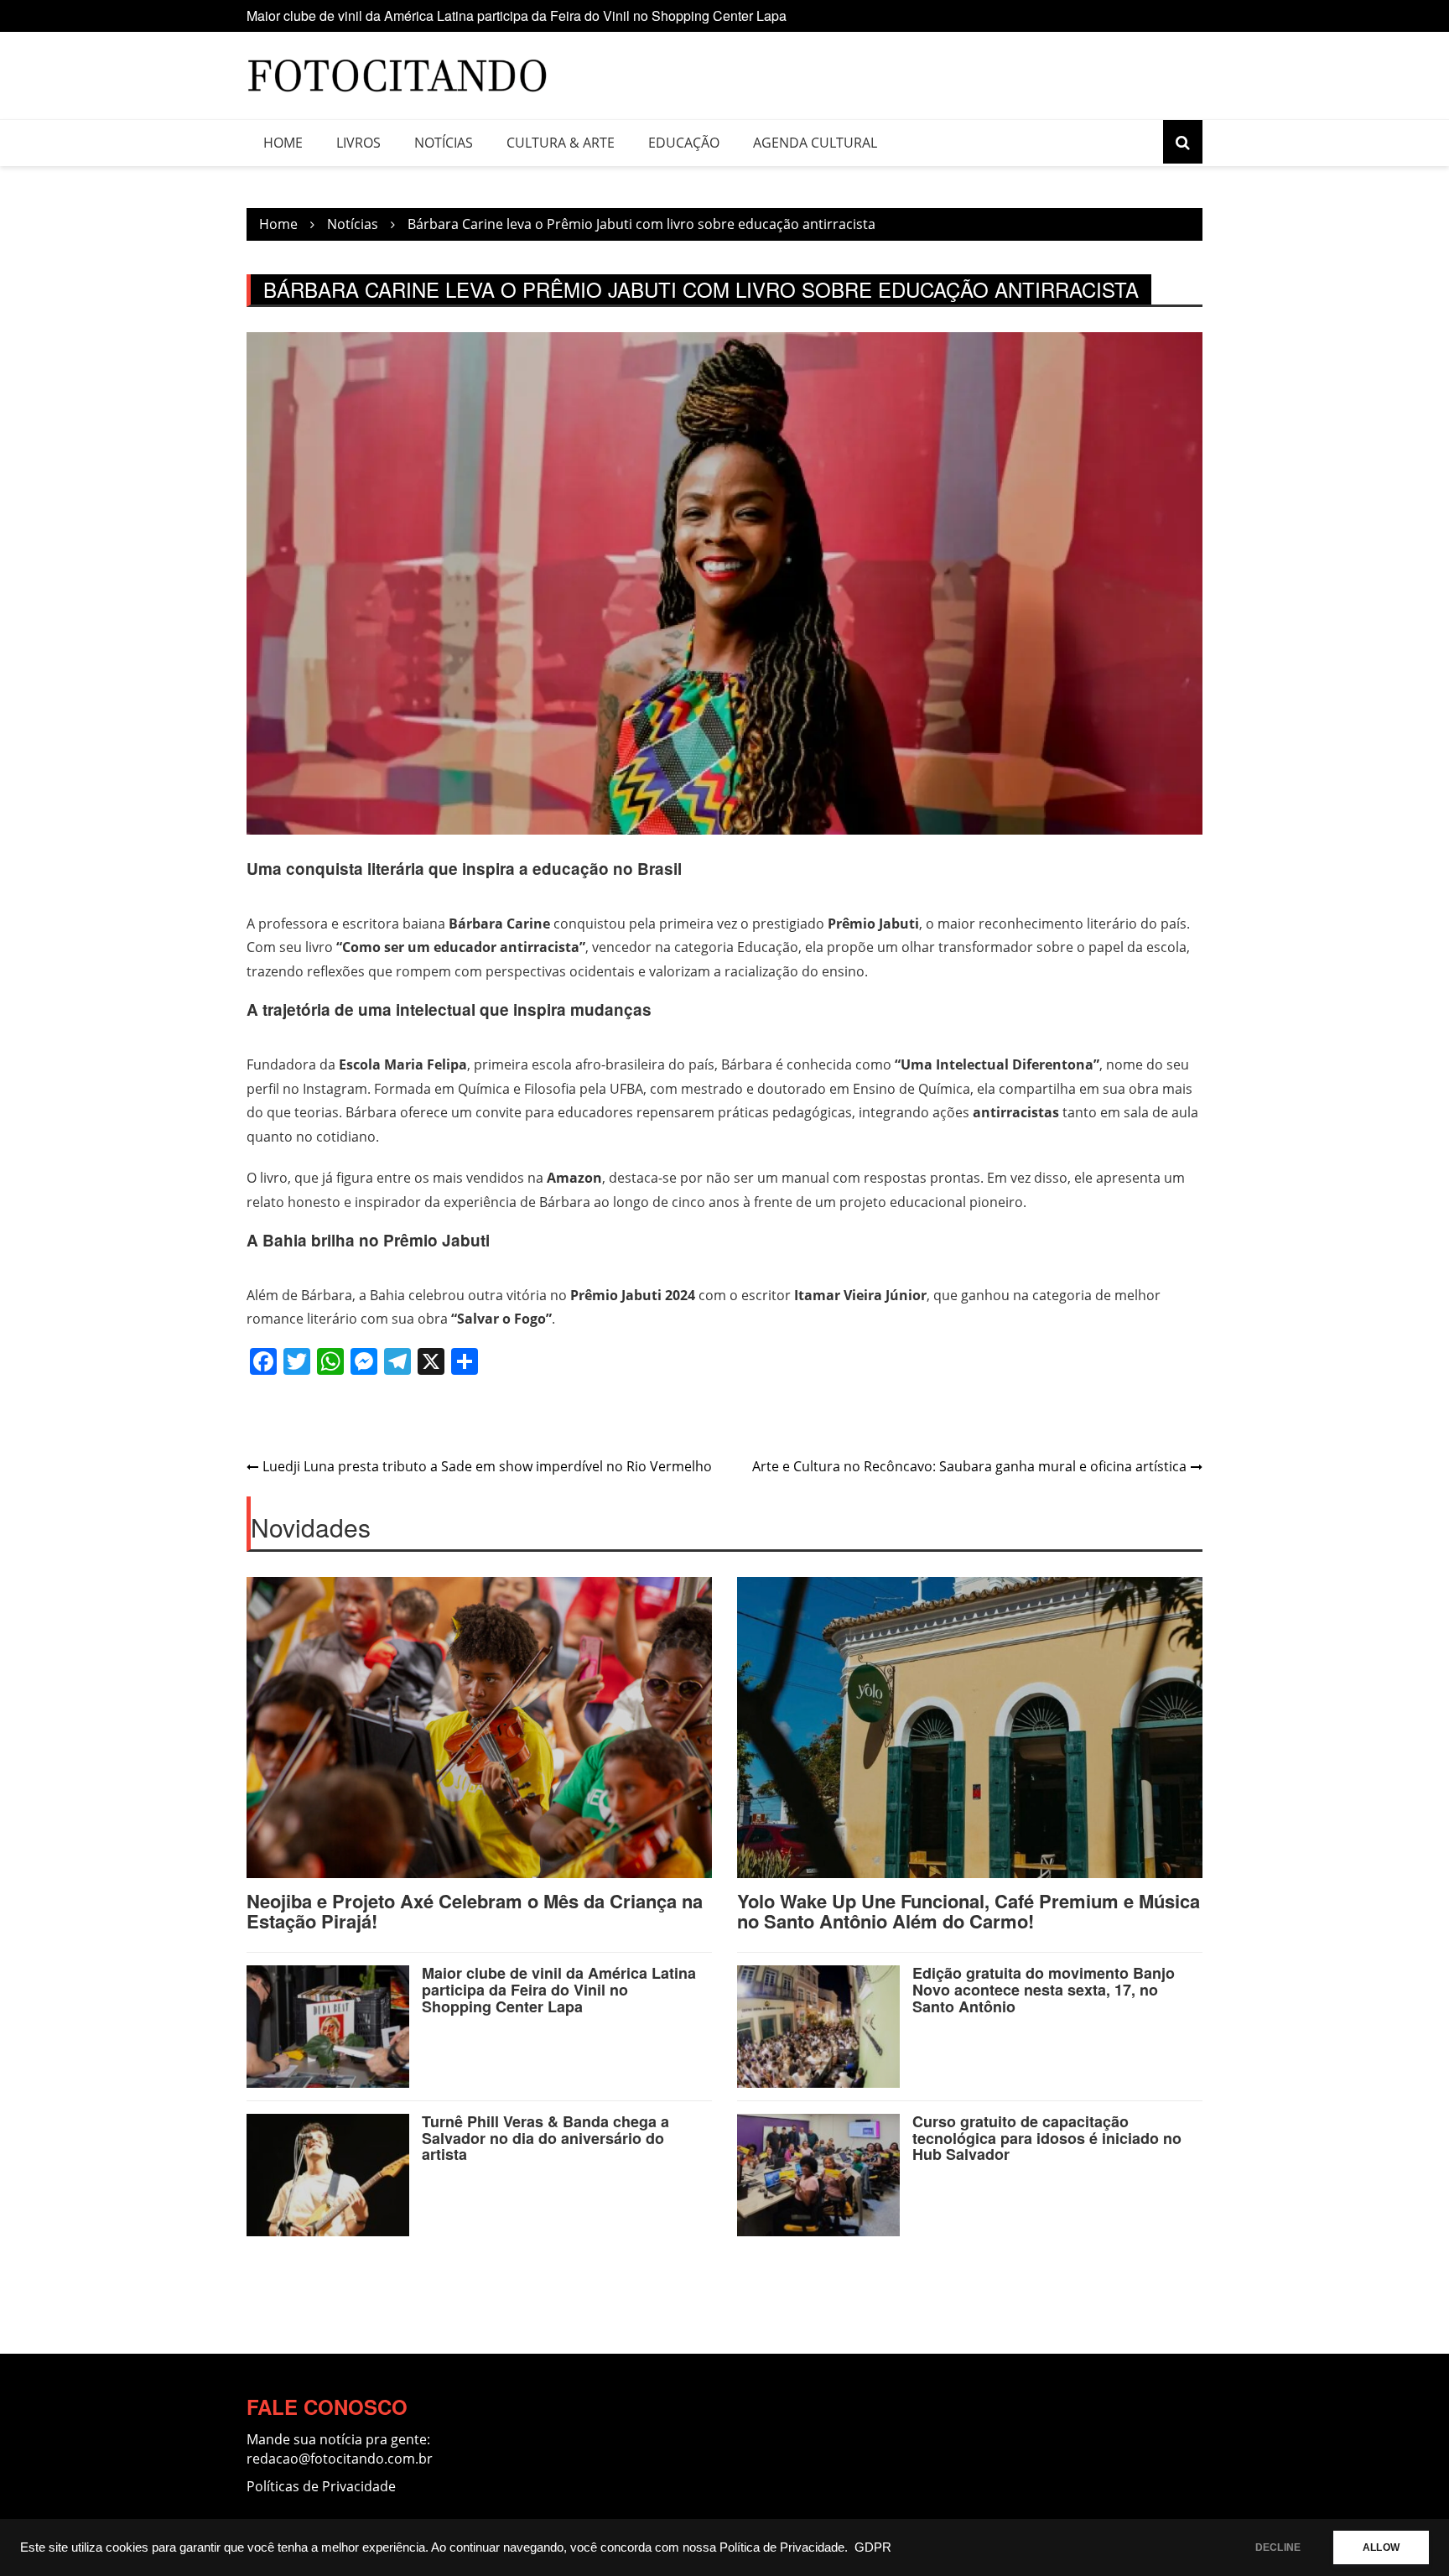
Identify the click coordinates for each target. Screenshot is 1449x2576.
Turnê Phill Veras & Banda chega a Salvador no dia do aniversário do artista (545, 2138)
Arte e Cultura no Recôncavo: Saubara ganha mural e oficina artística (969, 1466)
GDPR (873, 2547)
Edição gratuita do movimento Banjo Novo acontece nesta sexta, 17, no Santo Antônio (1044, 1990)
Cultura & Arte (561, 143)
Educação (684, 143)
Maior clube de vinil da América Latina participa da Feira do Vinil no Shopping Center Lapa (517, 16)
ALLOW (1381, 2547)
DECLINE (1278, 2547)
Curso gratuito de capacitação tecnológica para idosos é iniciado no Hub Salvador (1047, 2138)
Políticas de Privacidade (321, 2486)
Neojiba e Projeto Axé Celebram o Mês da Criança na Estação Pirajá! (475, 1911)
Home (283, 143)
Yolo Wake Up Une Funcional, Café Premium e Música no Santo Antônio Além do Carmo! (969, 1911)
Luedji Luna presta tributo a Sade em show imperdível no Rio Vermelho (487, 1466)
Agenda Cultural (815, 143)
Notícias (444, 143)
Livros (358, 143)
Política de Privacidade (782, 2547)
